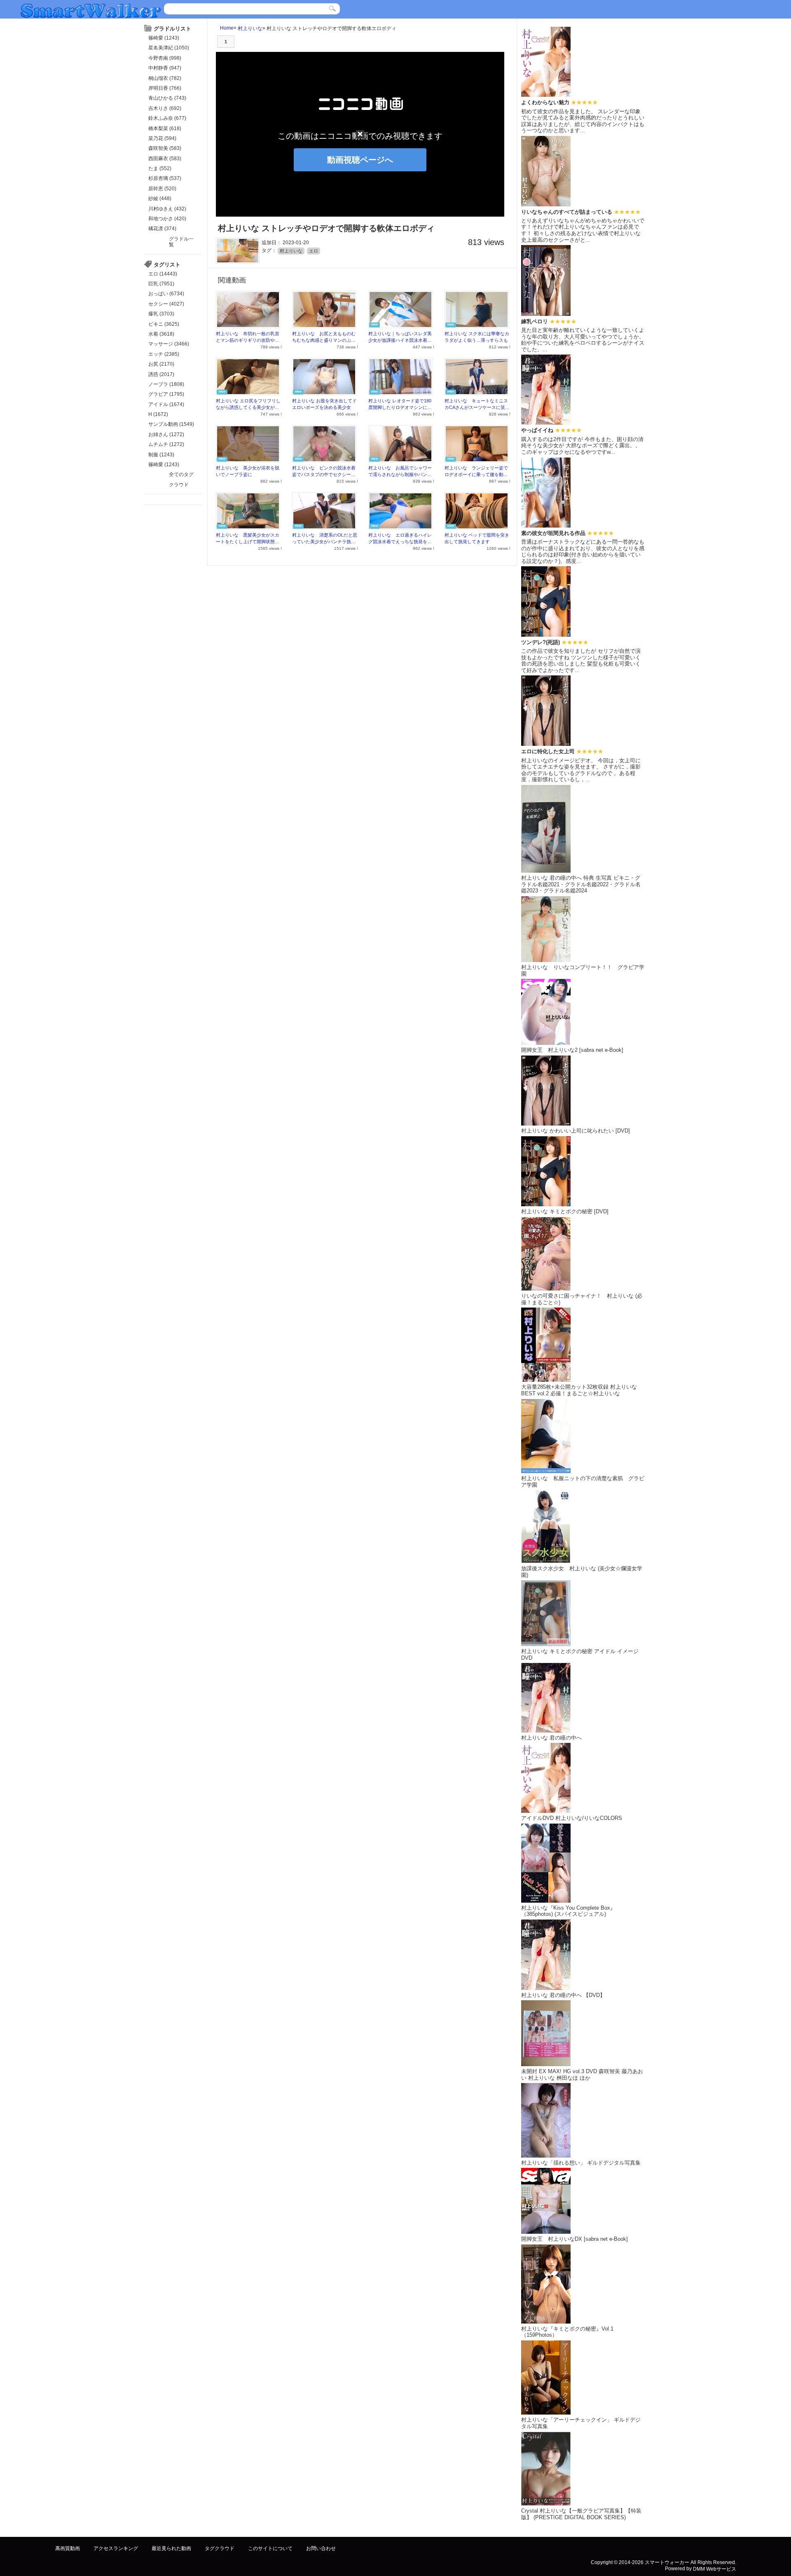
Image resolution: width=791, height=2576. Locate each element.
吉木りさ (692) (165, 108)
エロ (314, 251)
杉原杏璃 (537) (165, 178)
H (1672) (158, 414)
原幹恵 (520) (162, 189)
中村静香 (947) (165, 68)
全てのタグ (181, 474)
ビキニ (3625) (164, 324)
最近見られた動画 (171, 2548)
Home (227, 28)
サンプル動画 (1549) (171, 424)
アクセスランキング (116, 2548)
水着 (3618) (161, 334)
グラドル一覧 (181, 242)
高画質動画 (68, 2548)
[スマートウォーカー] (91, 10)
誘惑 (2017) (161, 374)
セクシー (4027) (166, 304)
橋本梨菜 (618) (165, 128)
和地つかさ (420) (167, 219)
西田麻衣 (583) (165, 159)
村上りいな (250, 28)
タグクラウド (220, 2548)
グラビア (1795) (166, 394)
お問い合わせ (321, 2548)
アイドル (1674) (166, 404)
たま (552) (160, 168)
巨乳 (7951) (161, 284)
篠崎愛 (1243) (164, 38)
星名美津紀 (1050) (169, 48)
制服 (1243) (161, 455)
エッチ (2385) (164, 354)
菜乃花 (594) (162, 138)
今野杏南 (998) (165, 58)
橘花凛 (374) (162, 229)
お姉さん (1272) (166, 434)
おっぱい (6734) (166, 294)
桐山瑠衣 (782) (165, 78)
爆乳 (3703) (161, 314)
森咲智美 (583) (165, 148)
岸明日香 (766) (165, 88)
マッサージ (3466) (169, 344)
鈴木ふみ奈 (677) (167, 118)
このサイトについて (270, 2548)
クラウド (179, 485)
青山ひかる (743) (167, 98)
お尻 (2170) (161, 364)
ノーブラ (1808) (166, 384)
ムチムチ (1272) (166, 444)
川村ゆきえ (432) (167, 209)
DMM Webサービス (715, 2569)
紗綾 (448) (160, 199)
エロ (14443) (163, 274)
